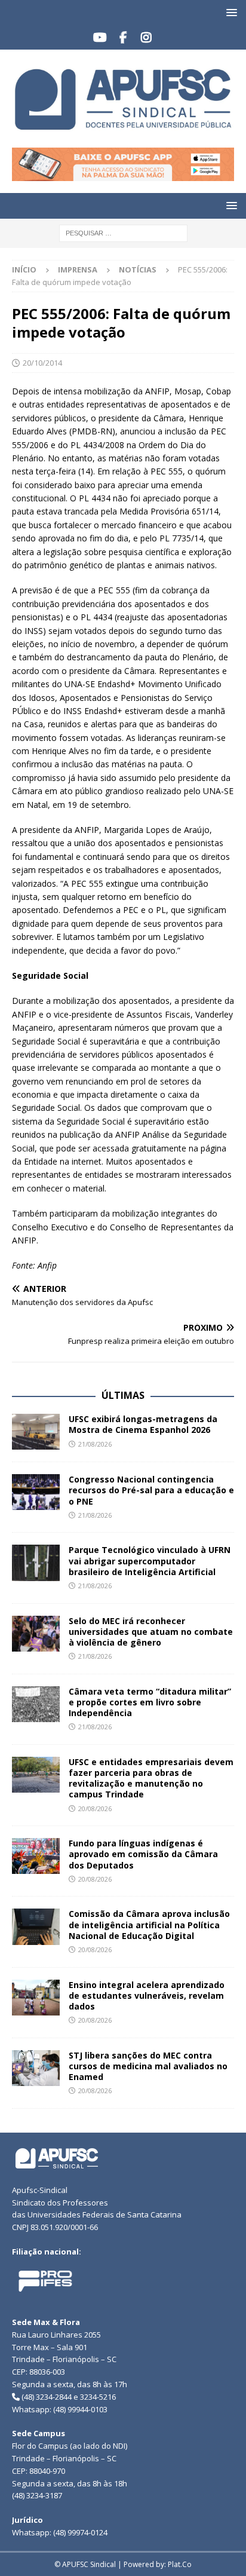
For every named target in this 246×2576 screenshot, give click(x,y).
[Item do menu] (100, 38)
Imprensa (78, 269)
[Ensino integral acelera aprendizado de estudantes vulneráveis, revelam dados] (36, 1998)
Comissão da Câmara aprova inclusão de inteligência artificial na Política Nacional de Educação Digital (149, 1924)
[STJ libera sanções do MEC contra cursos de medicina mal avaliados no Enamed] (36, 2068)
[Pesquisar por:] (123, 232)
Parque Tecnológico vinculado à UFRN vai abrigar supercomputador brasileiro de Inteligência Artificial (150, 1560)
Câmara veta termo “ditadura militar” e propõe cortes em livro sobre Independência (150, 1702)
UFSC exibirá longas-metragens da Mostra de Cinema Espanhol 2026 (143, 1424)
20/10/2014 (42, 363)
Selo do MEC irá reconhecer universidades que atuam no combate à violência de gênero (151, 1632)
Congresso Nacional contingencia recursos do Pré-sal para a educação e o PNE (151, 1490)
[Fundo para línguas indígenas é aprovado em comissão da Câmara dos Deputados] (36, 1856)
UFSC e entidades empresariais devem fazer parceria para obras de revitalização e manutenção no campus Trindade (151, 1778)
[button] (230, 12)
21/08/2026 (95, 1444)
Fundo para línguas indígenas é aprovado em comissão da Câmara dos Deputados (143, 1854)
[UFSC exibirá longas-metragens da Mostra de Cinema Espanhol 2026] (36, 1432)
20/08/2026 (95, 1808)
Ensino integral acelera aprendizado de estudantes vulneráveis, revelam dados (147, 1995)
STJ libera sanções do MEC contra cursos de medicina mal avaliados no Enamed (148, 2066)
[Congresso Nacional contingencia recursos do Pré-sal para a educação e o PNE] (36, 1492)
